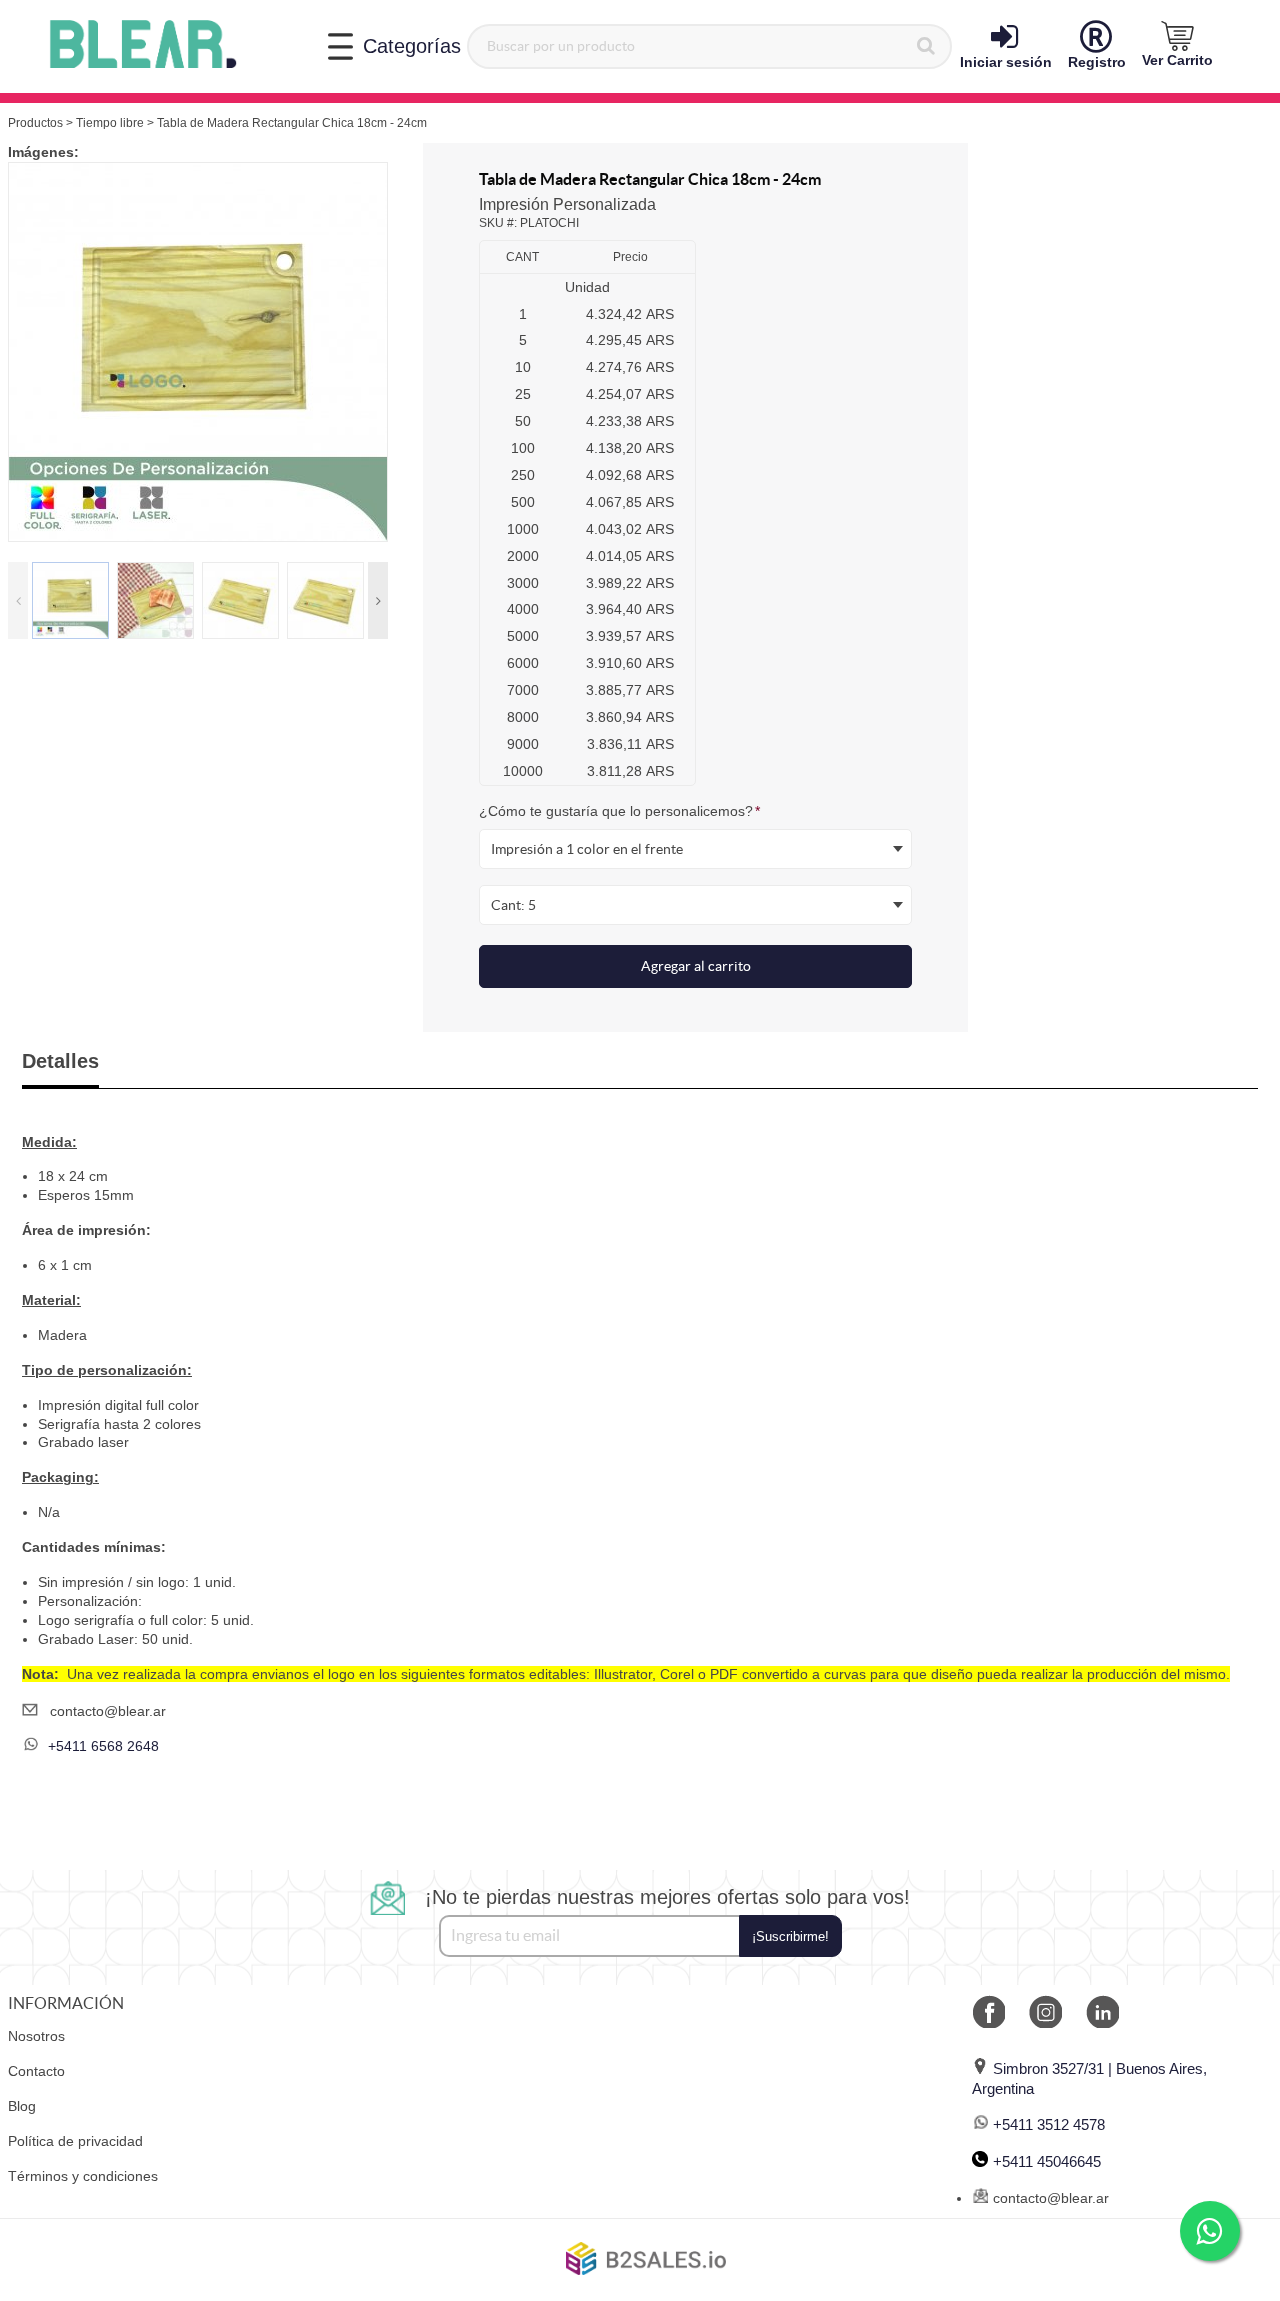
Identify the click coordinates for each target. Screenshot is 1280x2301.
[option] (198, 352)
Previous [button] (18, 600)
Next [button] (378, 600)
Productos (35, 123)
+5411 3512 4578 (1049, 2124)
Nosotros (36, 2036)
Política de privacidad (75, 2141)
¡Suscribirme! (790, 1936)
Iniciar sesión (1006, 62)
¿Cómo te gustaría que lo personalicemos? (619, 811)
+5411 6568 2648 (103, 1746)
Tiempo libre (110, 123)
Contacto (36, 2071)
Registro (1097, 62)
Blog (22, 2106)
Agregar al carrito (696, 966)
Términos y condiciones (83, 2176)
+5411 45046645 (1047, 2161)
